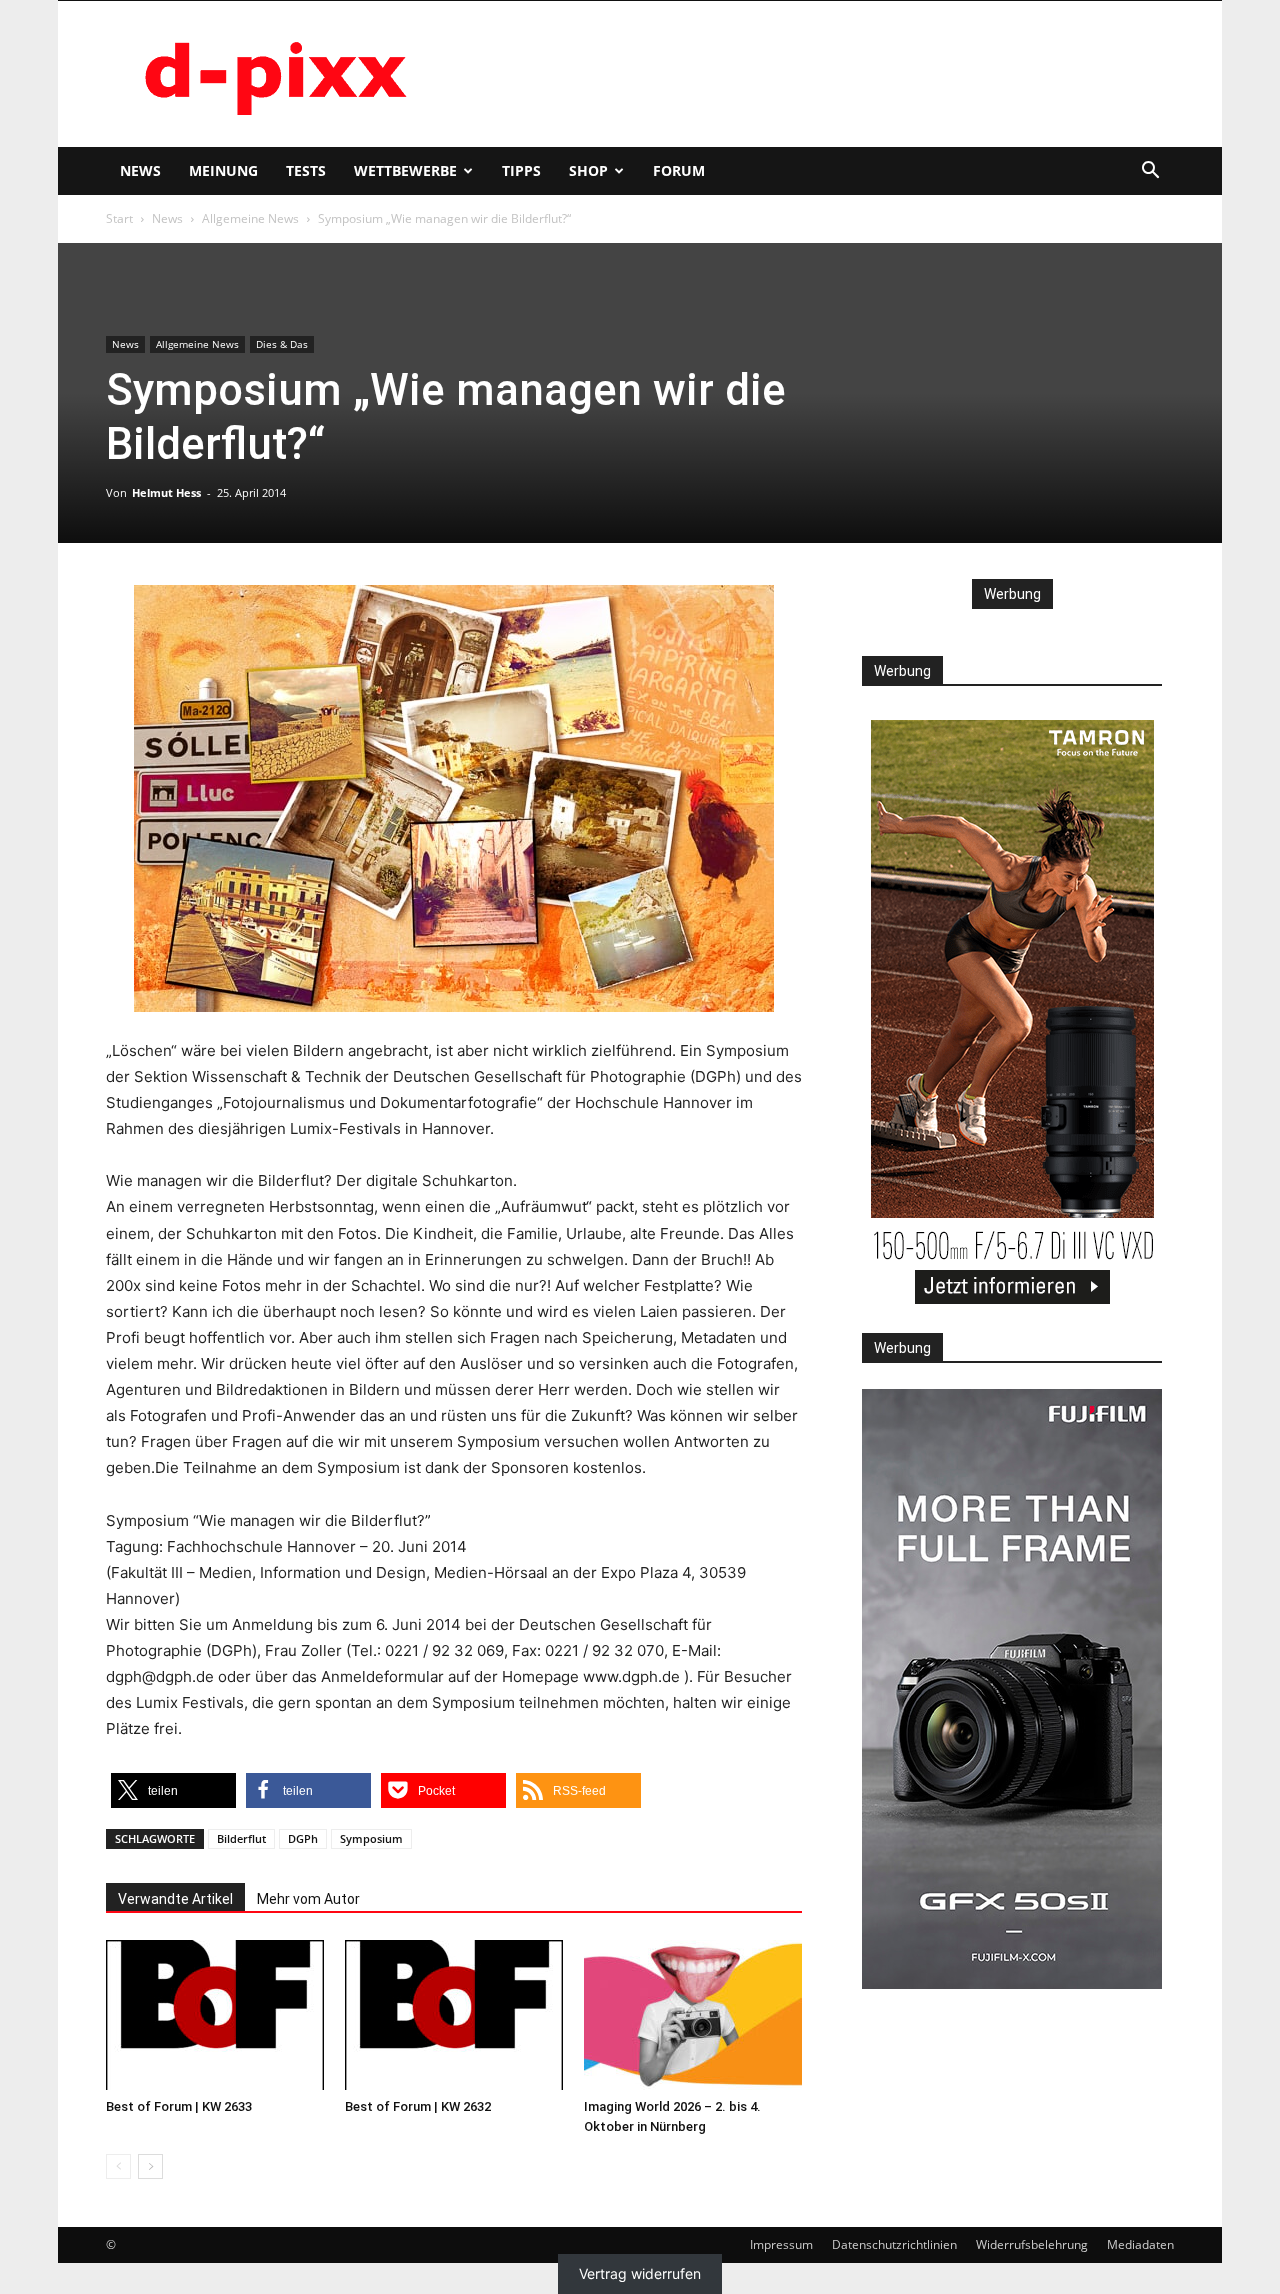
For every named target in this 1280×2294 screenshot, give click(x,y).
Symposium (371, 1838)
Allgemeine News (250, 218)
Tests (306, 170)
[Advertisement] (810, 74)
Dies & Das (282, 344)
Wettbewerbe (405, 170)
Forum (679, 170)
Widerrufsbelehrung (1032, 2244)
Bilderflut (241, 1838)
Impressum (781, 2244)
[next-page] (150, 2166)
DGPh (303, 1838)
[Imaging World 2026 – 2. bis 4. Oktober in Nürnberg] (693, 2015)
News (140, 170)
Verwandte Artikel (175, 1899)
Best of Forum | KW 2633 (179, 2106)
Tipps (521, 170)
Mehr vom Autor (308, 1899)
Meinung (223, 170)
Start (119, 218)
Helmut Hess (166, 492)
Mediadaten (1140, 2244)
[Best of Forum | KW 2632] (454, 2015)
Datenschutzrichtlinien (894, 2244)
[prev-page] (118, 2166)
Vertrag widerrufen (640, 2273)
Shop (588, 170)
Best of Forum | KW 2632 (418, 2106)
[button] (1150, 172)
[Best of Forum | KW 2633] (215, 2015)
